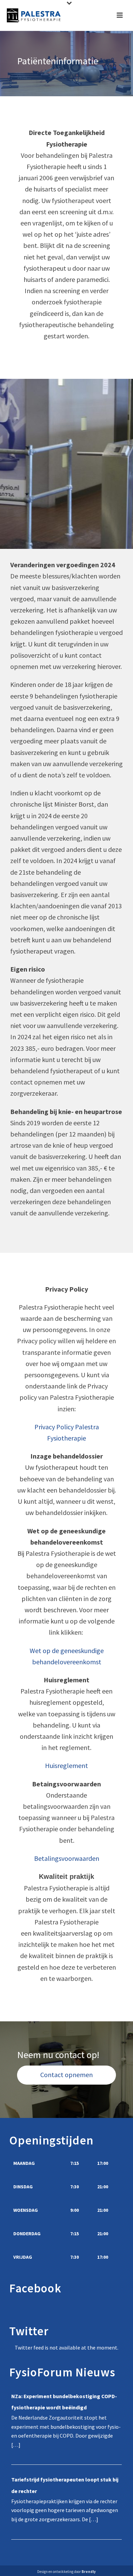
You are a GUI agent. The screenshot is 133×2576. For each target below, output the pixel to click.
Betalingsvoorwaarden (67, 1858)
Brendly (89, 2572)
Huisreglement (66, 1765)
